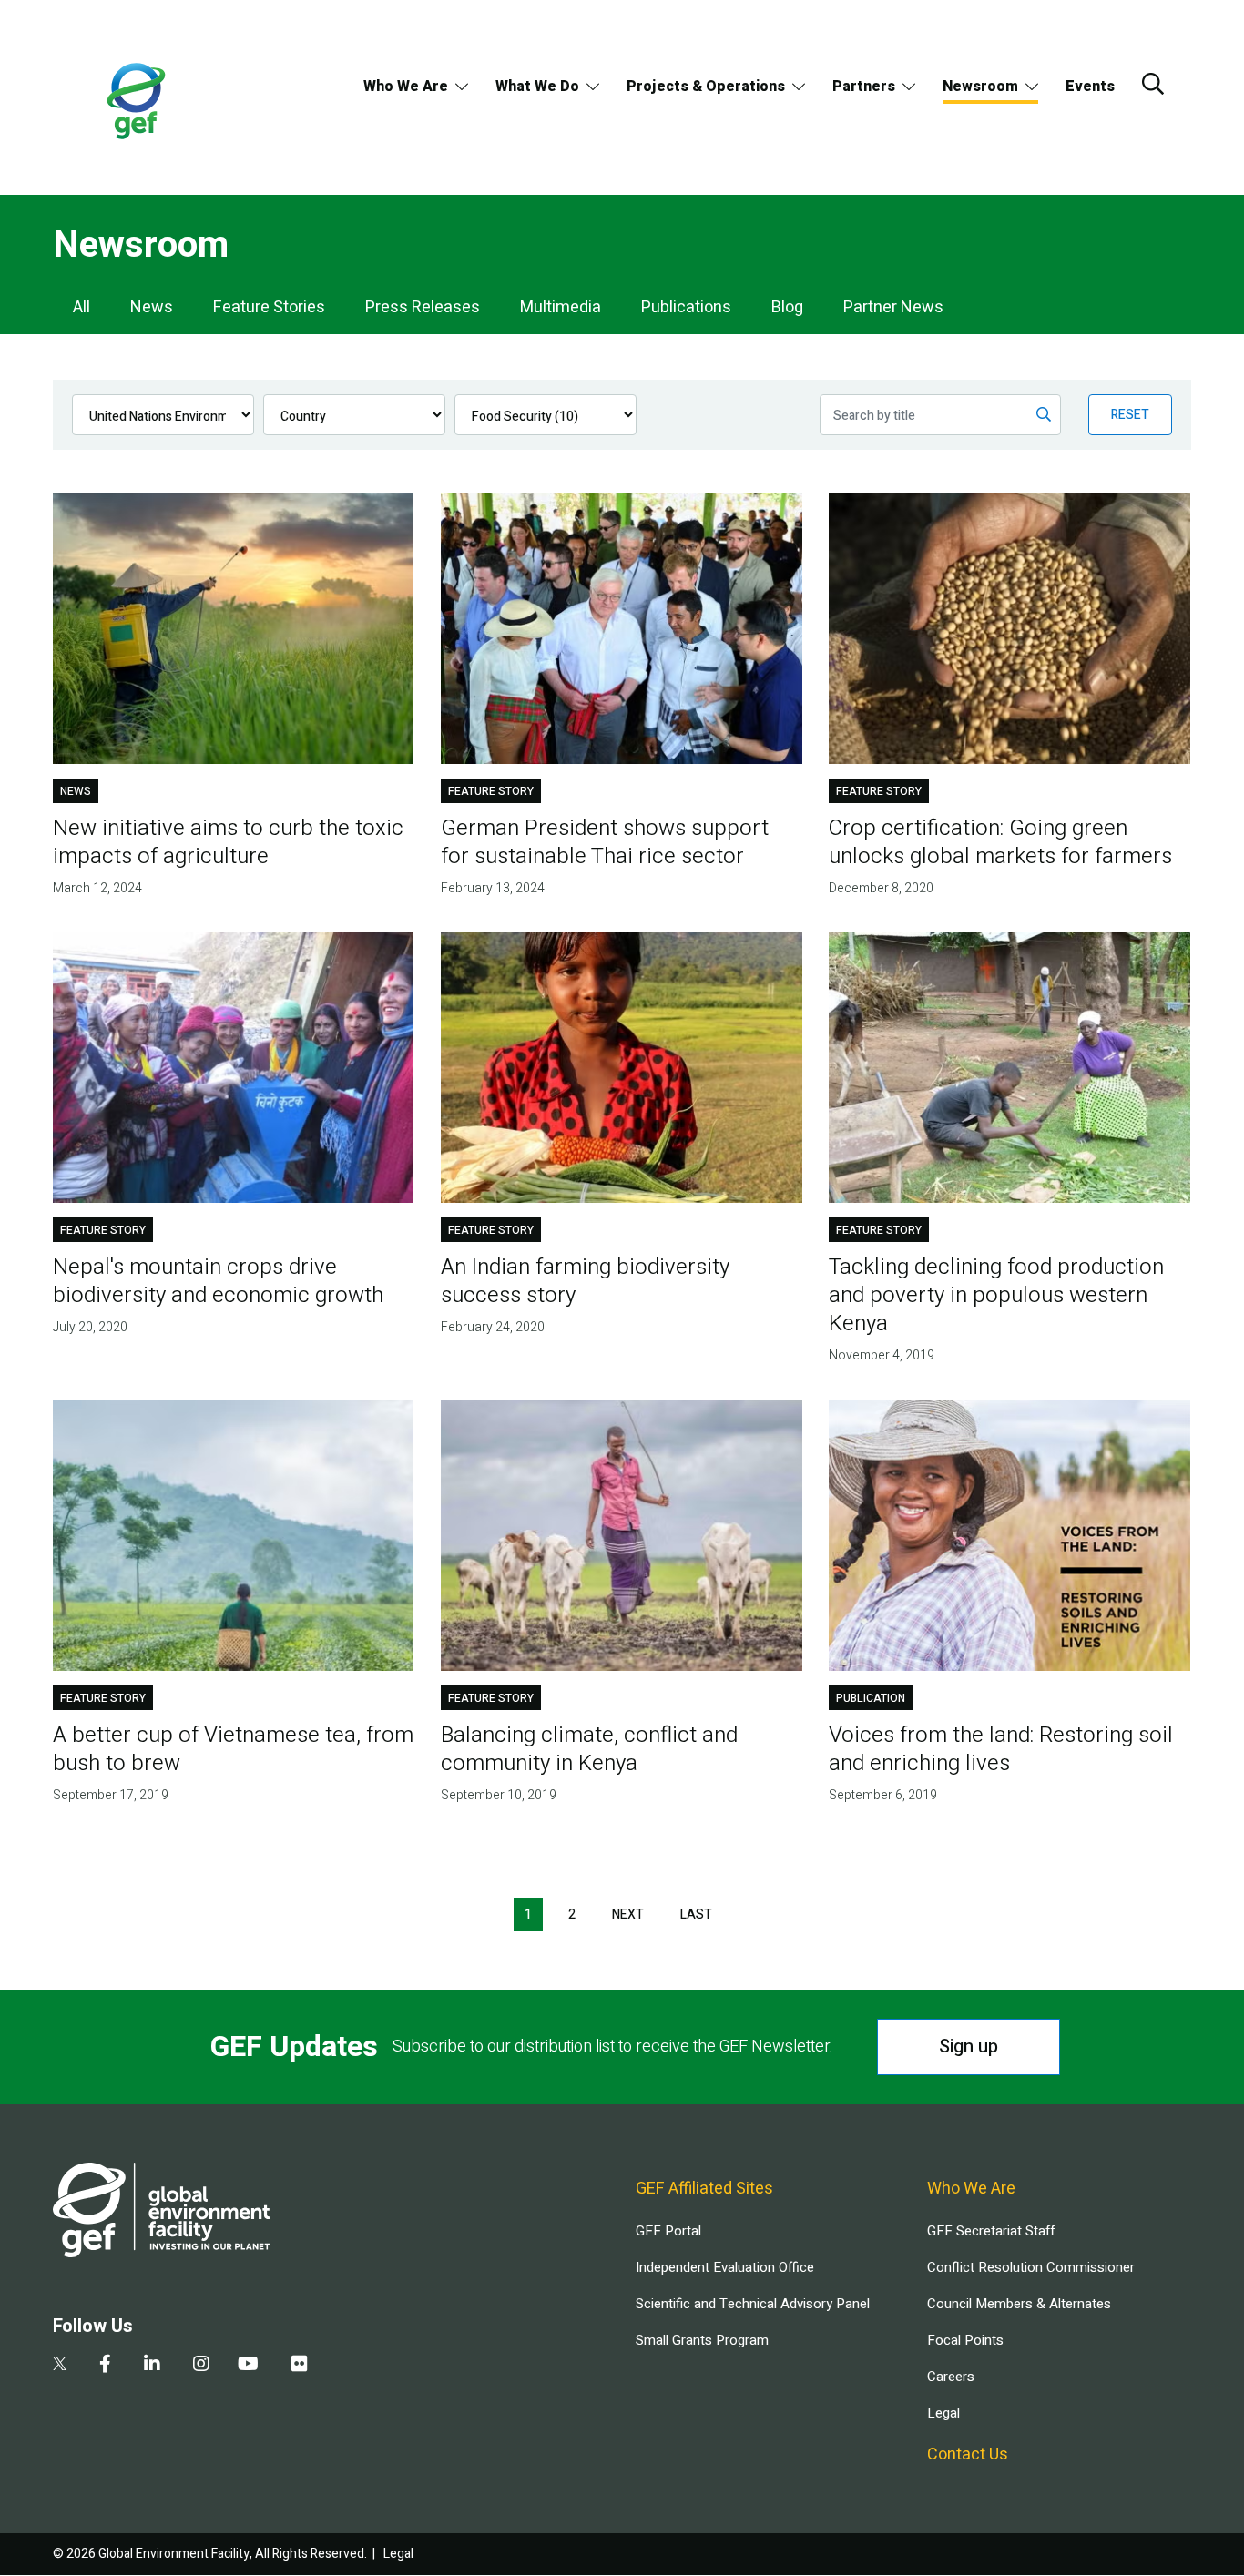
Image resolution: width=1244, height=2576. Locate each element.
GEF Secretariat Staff (991, 2231)
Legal (943, 2413)
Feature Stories (269, 307)
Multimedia (561, 307)
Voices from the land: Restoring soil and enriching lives (1001, 1749)
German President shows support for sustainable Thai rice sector (605, 842)
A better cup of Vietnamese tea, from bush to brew (233, 1749)
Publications (686, 307)
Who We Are (406, 87)
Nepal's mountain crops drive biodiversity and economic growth (218, 1281)
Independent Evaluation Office (725, 2267)
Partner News (893, 307)
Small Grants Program (702, 2340)
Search (1153, 84)
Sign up (969, 2047)
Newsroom (980, 87)
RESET (1130, 415)
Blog (787, 307)
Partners (864, 87)
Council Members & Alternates (1019, 2304)
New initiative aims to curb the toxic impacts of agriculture (228, 842)
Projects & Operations (706, 87)
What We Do (537, 87)
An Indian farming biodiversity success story (585, 1281)
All (82, 307)
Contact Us (968, 2454)
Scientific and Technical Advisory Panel (753, 2304)
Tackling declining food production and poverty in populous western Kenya (996, 1295)
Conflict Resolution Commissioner (1031, 2267)
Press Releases (423, 307)
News (152, 307)
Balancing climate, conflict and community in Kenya (589, 1749)
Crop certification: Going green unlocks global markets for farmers (1000, 842)
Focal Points (965, 2340)
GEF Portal (668, 2231)
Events (1090, 87)
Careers (951, 2377)
